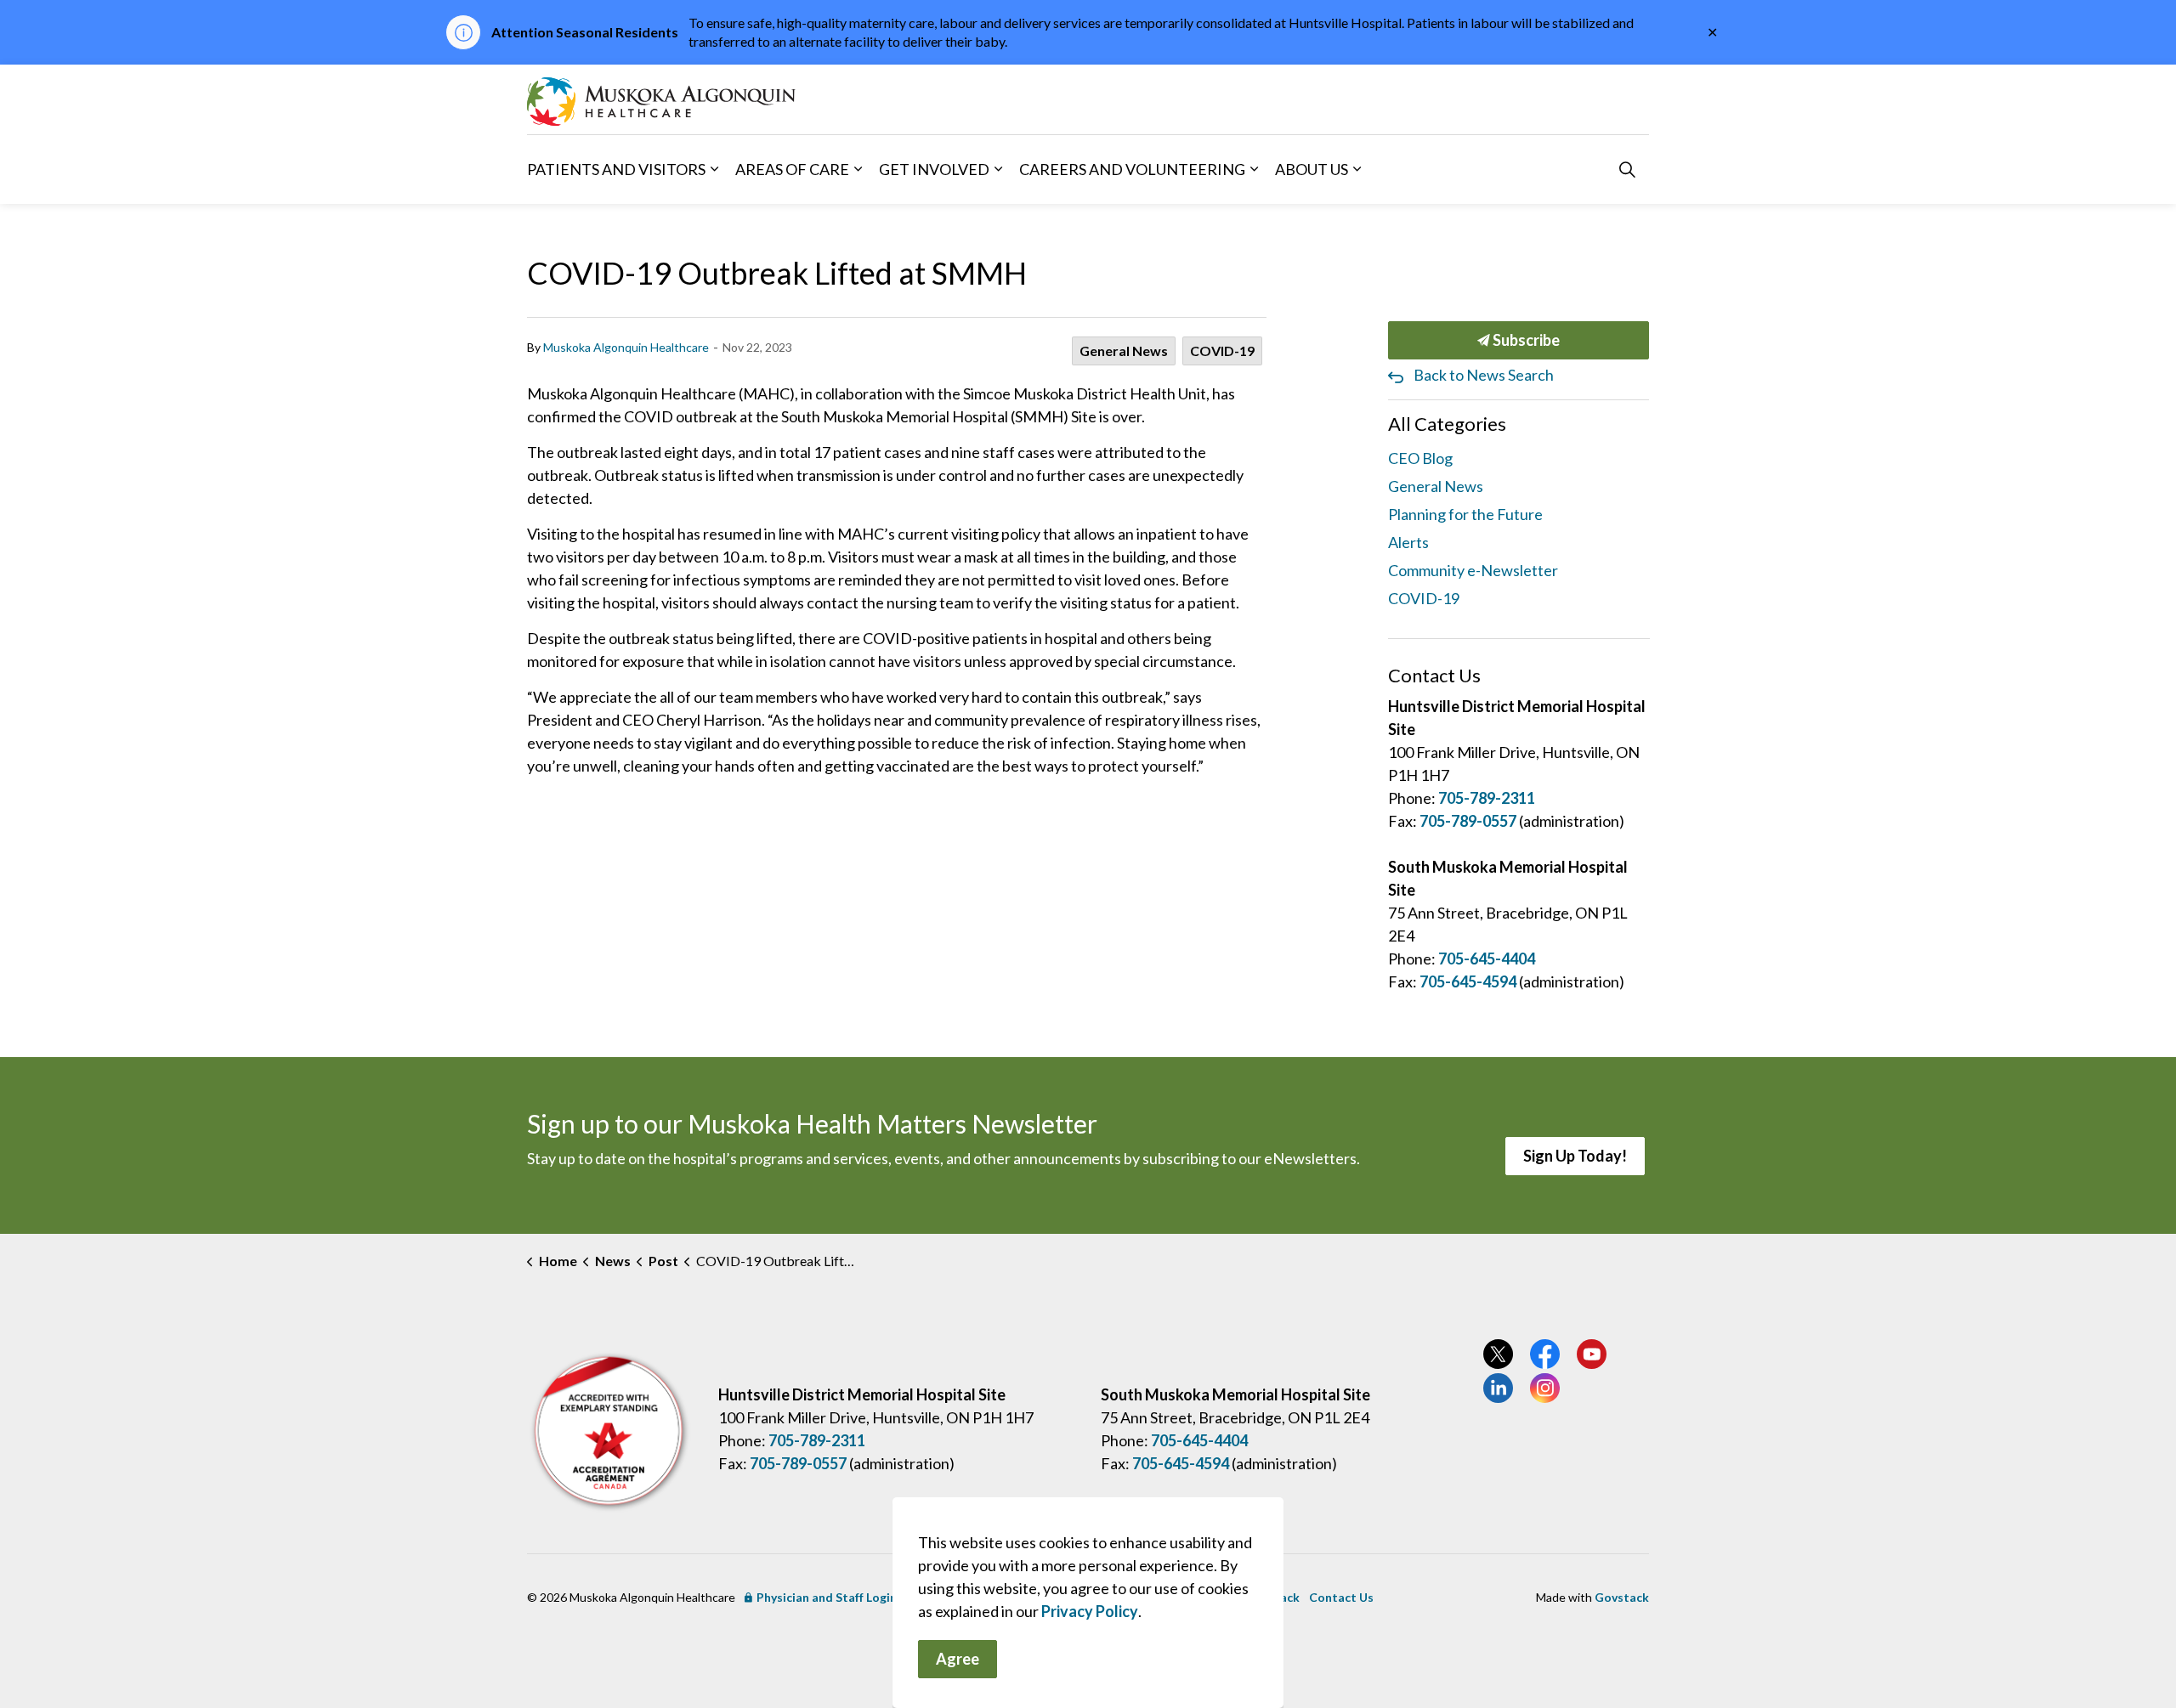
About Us (1312, 168)
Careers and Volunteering (1132, 168)
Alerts (1408, 542)
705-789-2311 (1487, 798)
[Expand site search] (1627, 169)
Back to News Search (1484, 375)
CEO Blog (1420, 458)
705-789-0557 (1468, 821)
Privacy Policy (1090, 1611)
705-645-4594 (1468, 981)
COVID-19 (1222, 351)
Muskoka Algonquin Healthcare (626, 347)
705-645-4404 (1487, 959)
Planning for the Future (1465, 514)
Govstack (1622, 1597)
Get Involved (934, 168)
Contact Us (1341, 1597)
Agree (958, 1659)
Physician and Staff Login (827, 1597)
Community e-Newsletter (1473, 570)
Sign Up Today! (1575, 1156)
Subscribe (1525, 340)
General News (1124, 351)
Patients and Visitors (616, 168)
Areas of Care (792, 168)
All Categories (1447, 424)
